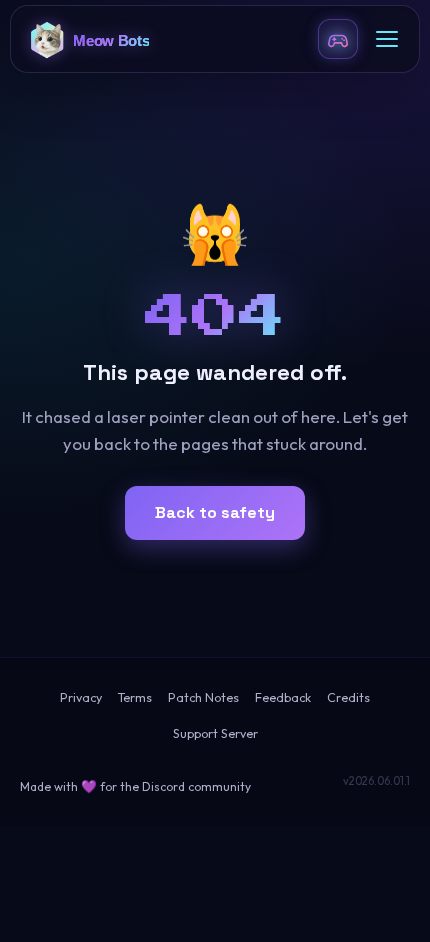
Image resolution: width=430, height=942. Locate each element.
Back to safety (215, 512)
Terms (135, 697)
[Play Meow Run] (338, 39)
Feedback (283, 697)
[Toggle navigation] (387, 39)
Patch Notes (203, 697)
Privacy (81, 697)
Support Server (215, 733)
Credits (348, 697)
